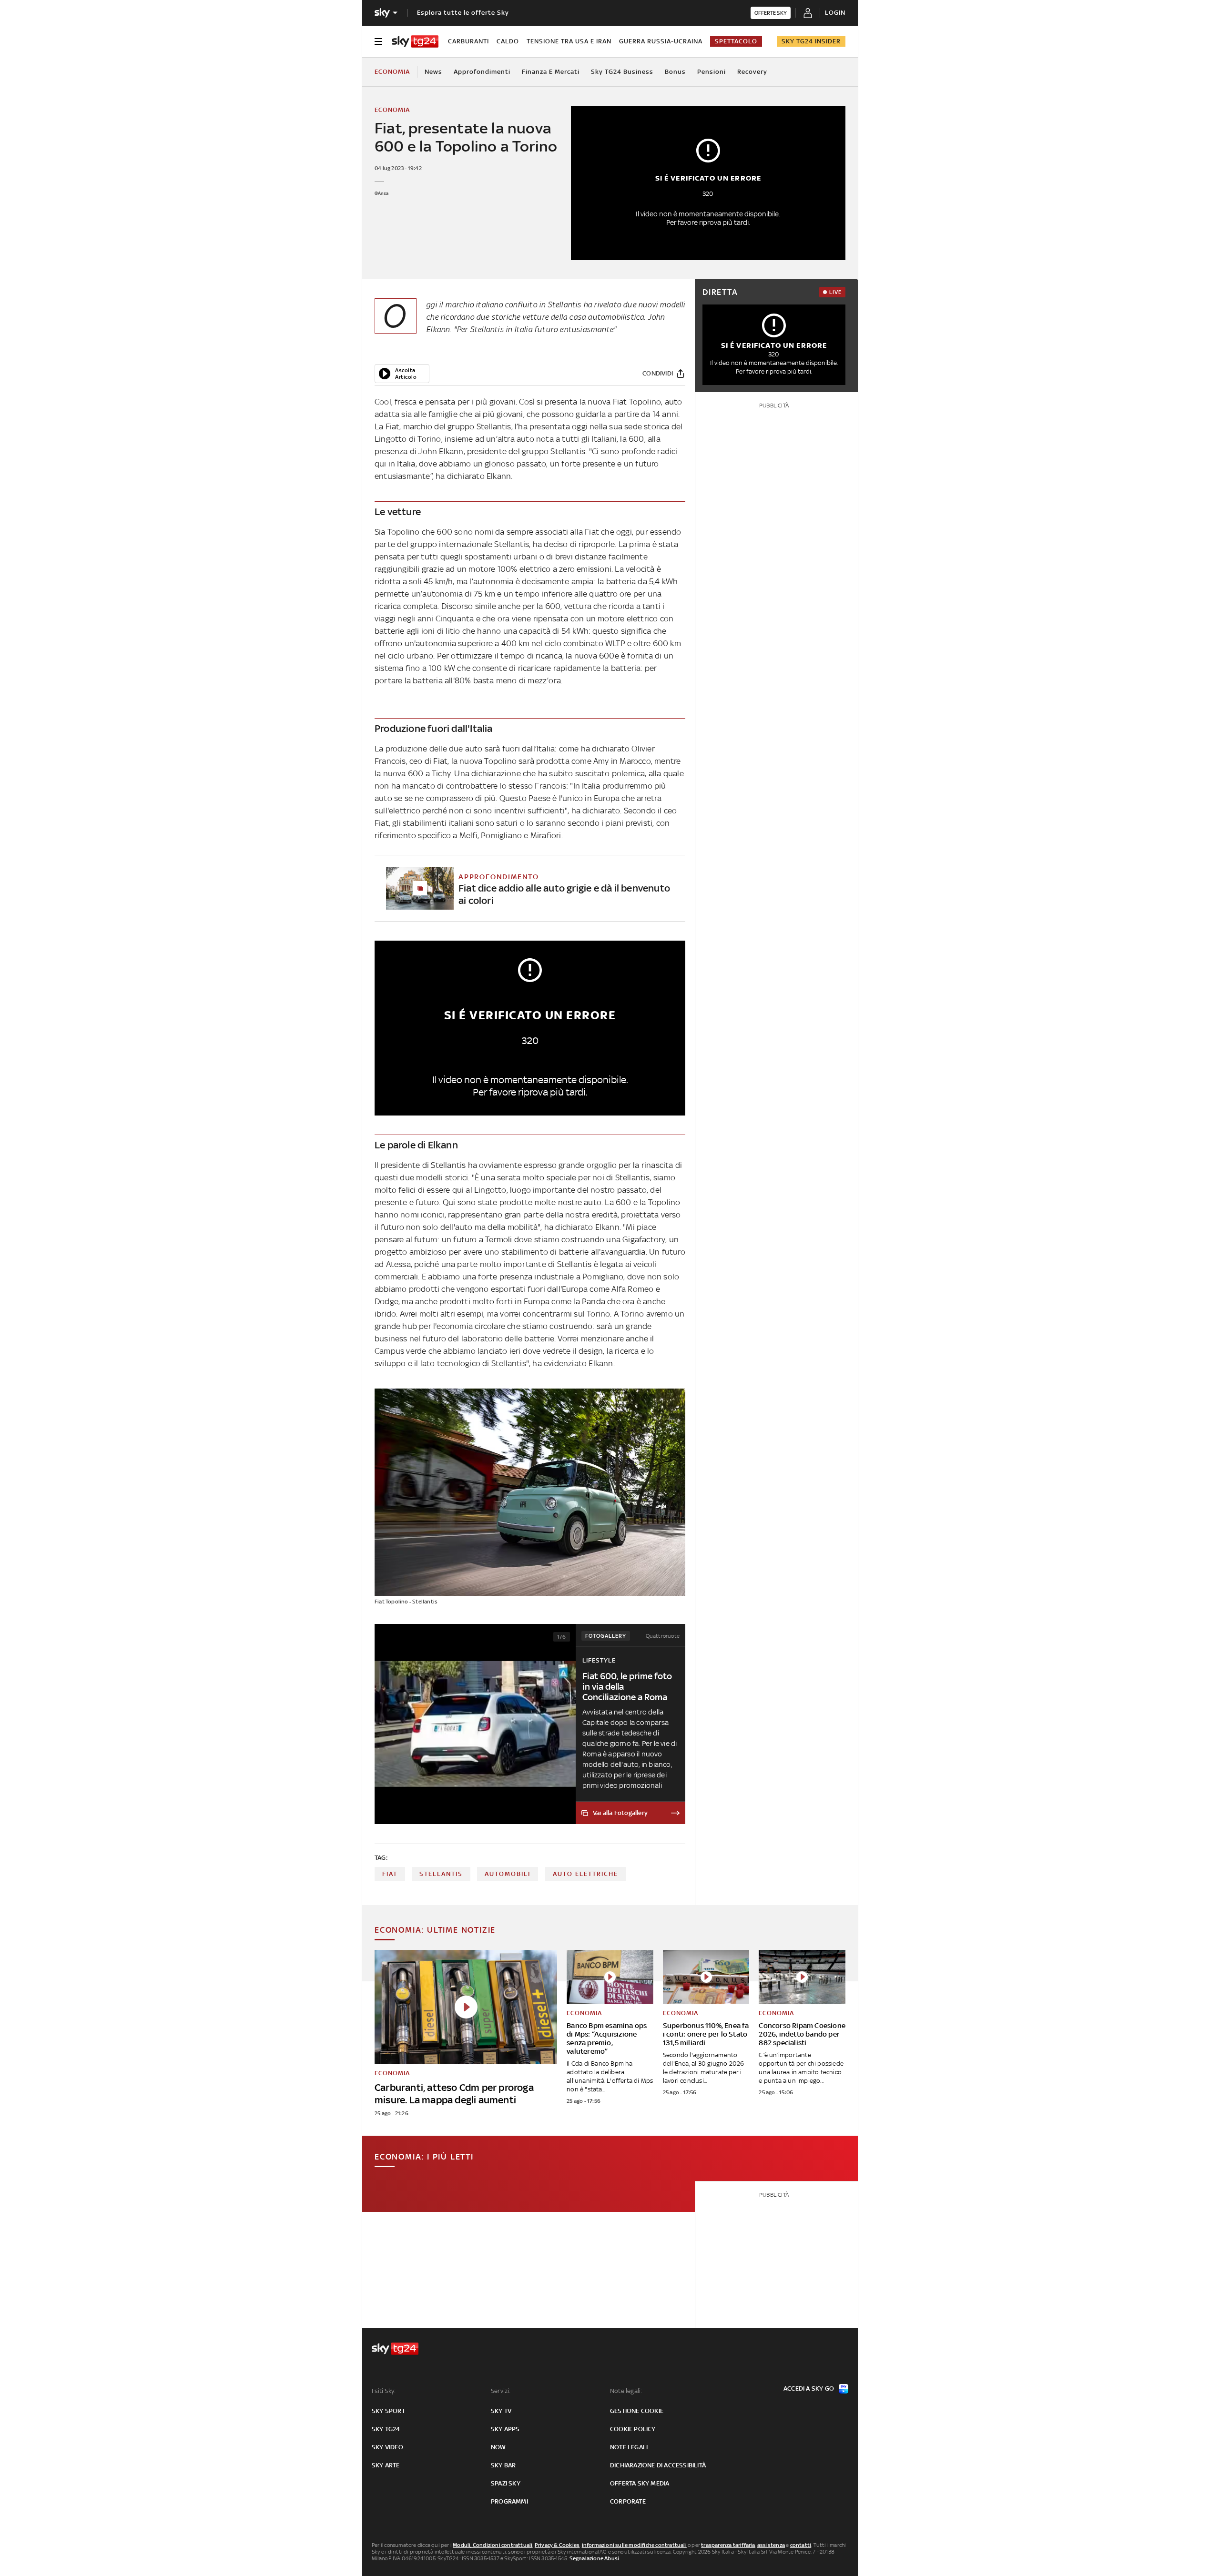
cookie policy (633, 2429)
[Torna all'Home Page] (415, 41)
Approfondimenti (482, 72)
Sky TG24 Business (622, 72)
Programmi (509, 2501)
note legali (629, 2447)
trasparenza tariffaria (728, 2545)
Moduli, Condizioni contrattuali (493, 2545)
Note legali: (626, 2391)
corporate (628, 2501)
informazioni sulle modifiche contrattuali (634, 2545)
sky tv (501, 2411)
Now (498, 2447)
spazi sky (506, 2483)
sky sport (388, 2411)
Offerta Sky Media (640, 2483)
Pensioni (712, 72)
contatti (801, 2545)
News (433, 72)
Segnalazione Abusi (595, 2558)
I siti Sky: (384, 2391)
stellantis (441, 1874)
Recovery (752, 72)
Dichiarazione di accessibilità (658, 2465)
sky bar (503, 2465)
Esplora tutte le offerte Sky (463, 13)
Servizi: (501, 2391)
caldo (508, 41)
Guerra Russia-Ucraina (661, 41)
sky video (387, 2447)
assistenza (771, 2545)
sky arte (386, 2465)
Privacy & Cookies (557, 2545)
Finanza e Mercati (551, 72)
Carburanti (468, 41)
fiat (390, 1874)
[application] (402, 374)
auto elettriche (585, 1874)
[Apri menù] (378, 41)
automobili (508, 1874)
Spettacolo (736, 41)
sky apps (505, 2429)
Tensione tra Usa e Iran (569, 41)
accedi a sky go (809, 2388)
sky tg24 (386, 2429)
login (835, 13)
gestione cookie (637, 2411)
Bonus (675, 72)
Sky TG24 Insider (811, 41)
